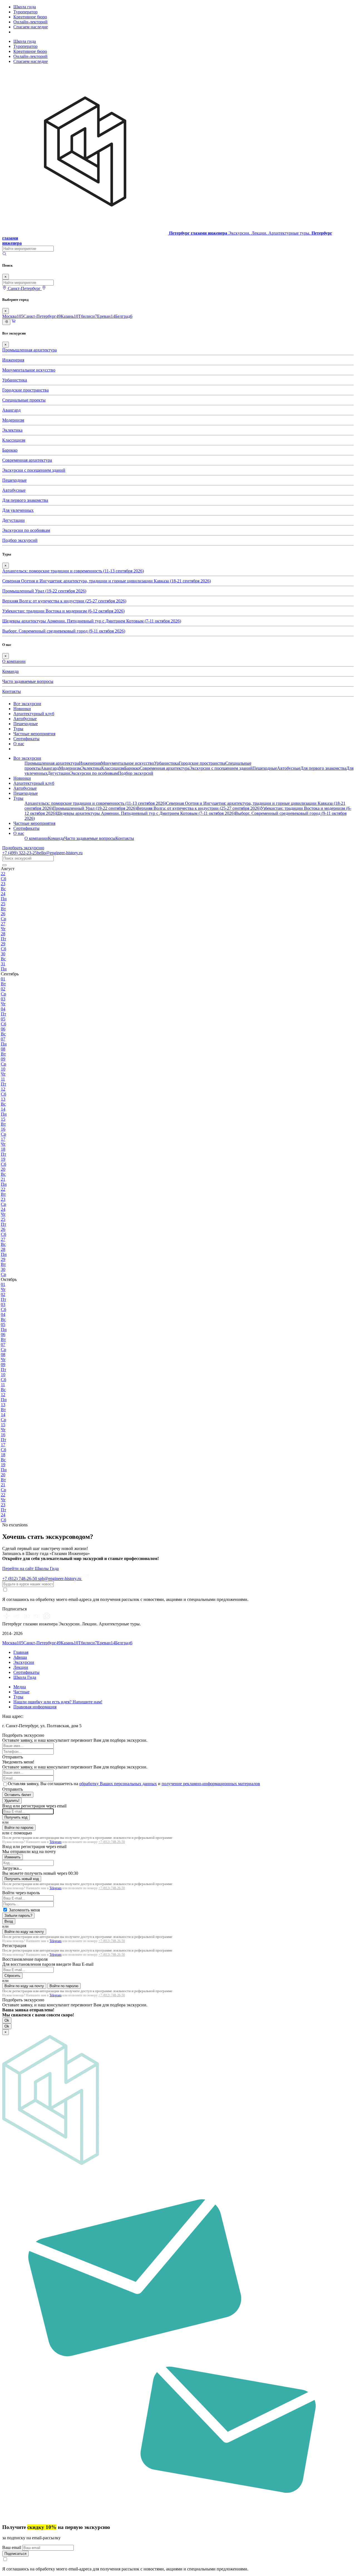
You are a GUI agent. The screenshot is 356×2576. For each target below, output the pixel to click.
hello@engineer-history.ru (60, 853)
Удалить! (12, 1801)
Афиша (20, 1657)
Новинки (22, 709)
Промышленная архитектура (29, 350)
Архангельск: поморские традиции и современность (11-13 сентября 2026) (73, 571)
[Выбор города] (44, 288)
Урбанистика (15, 380)
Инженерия (13, 360)
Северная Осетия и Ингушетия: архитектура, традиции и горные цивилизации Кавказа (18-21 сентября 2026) (107, 581)
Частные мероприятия (34, 734)
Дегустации (13, 520)
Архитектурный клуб (34, 714)
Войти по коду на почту (24, 1932)
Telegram (55, 1842)
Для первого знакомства (25, 500)
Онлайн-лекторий (30, 22)
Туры (18, 729)
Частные (21, 1692)
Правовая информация (35, 1707)
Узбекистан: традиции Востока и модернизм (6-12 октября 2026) (63, 611)
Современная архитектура (27, 460)
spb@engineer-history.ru (60, 1579)
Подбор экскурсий (20, 540)
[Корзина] (14, 322)
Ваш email (12, 2547)
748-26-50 (20, 1579)
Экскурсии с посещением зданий (34, 470)
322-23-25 (20, 853)
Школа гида (25, 7)
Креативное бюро (30, 17)
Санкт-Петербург (42, 316)
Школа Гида (25, 1677)
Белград (124, 316)
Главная (21, 1652)
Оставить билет (18, 1795)
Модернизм (13, 420)
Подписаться (15, 2554)
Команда (10, 671)
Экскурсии (24, 1662)
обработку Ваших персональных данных (118, 1784)
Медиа (20, 1687)
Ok (7, 2020)
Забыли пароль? (18, 1916)
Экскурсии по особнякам (26, 530)
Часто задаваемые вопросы (28, 681)
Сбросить (12, 1976)
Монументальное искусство (29, 370)
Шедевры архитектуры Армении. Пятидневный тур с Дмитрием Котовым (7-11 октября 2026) (92, 621)
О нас (19, 744)
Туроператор (25, 12)
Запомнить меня (24, 1910)
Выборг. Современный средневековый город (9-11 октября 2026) (64, 631)
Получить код (16, 1817)
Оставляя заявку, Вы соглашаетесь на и (134, 1784)
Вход (9, 1921)
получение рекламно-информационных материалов (211, 1784)
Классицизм (14, 440)
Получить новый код (22, 1879)
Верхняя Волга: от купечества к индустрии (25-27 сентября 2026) (64, 601)
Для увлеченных (18, 510)
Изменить (13, 1857)
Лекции (21, 1667)
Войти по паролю (19, 1828)
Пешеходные (14, 480)
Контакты (12, 691)
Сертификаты (26, 739)
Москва (13, 316)
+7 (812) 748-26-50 (112, 1842)
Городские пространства (25, 390)
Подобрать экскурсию (23, 848)
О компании (14, 661)
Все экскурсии (27, 704)
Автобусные (14, 490)
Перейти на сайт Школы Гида (30, 1569)
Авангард (11, 410)
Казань (69, 316)
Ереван (106, 316)
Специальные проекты (24, 400)
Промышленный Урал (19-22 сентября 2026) (44, 591)
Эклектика (12, 430)
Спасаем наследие (31, 27)
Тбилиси (88, 316)
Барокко (10, 450)
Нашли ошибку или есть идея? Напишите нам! (58, 1702)
